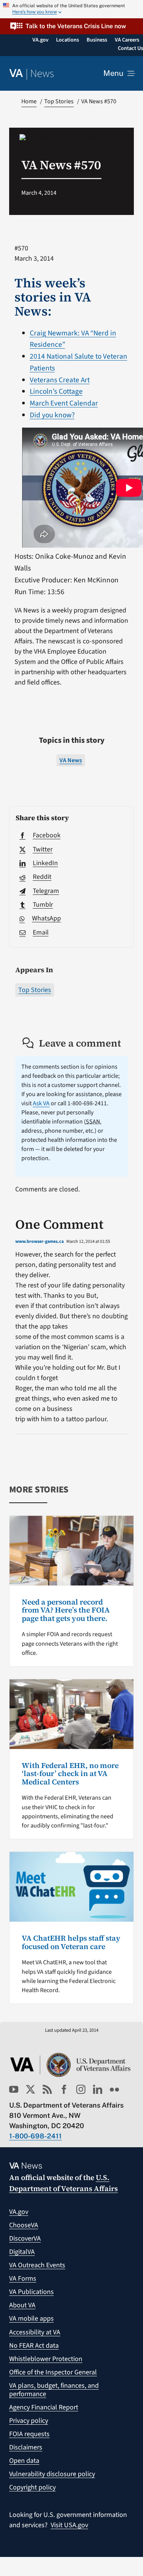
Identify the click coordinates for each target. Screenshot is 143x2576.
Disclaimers (26, 2447)
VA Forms (23, 2279)
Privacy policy (29, 2421)
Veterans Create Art (60, 380)
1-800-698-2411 (35, 2136)
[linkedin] (98, 2089)
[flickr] (114, 2089)
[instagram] (81, 2089)
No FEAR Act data (34, 2346)
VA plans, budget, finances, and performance (54, 2390)
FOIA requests (29, 2434)
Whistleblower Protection (46, 2359)
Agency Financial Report (44, 2407)
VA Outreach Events (37, 2265)
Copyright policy (32, 2487)
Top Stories (35, 990)
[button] (71, 26)
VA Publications (31, 2292)
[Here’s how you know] (71, 9)
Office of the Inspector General (53, 2372)
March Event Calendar (64, 403)
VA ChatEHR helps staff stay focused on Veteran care (71, 1942)
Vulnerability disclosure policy (52, 2474)
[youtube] (14, 2089)
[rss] (47, 2089)
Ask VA (41, 1103)
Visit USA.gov (69, 2525)
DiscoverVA (25, 2239)
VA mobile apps (31, 2319)
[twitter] (31, 2089)
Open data (24, 2461)
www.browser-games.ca (39, 1242)
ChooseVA (24, 2225)
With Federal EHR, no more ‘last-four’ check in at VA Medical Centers (70, 1774)
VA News (71, 760)
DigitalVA (22, 2252)
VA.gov (19, 2212)
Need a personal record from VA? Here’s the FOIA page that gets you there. (66, 1610)
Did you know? (52, 415)
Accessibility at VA (35, 2332)
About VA (22, 2305)
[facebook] (64, 2089)
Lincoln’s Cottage (56, 391)
